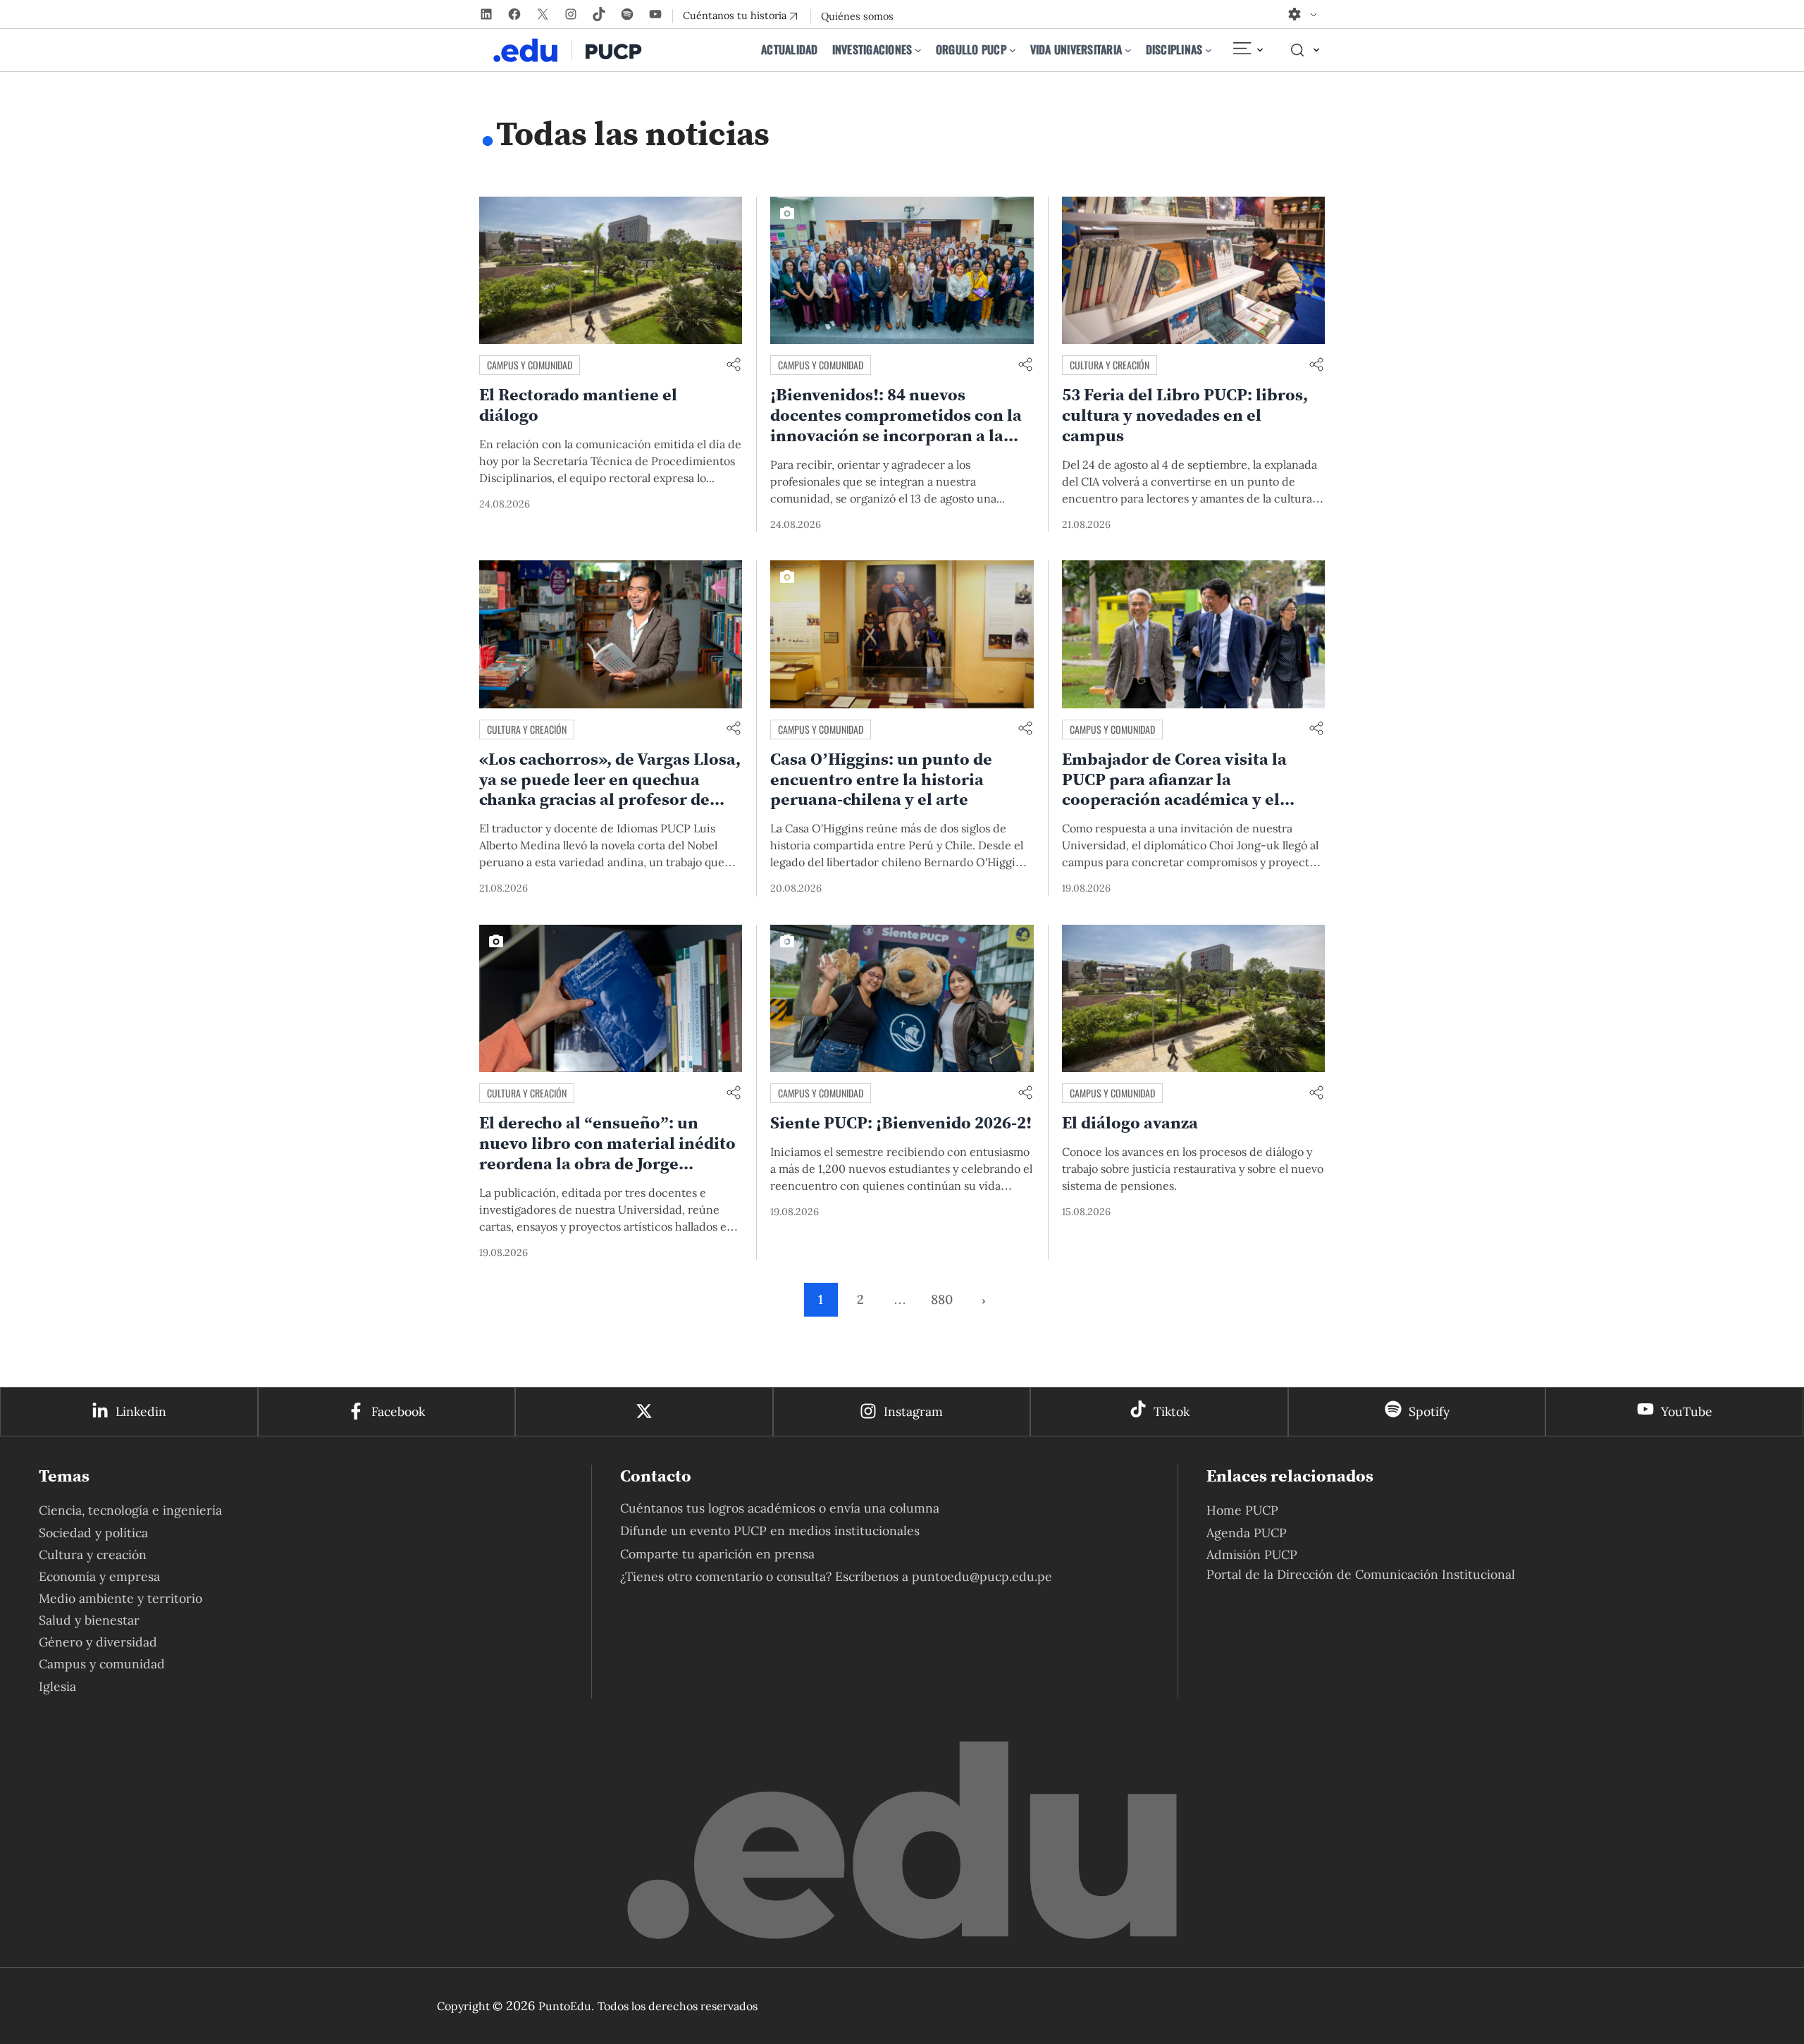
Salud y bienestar (89, 1620)
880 (942, 1299)
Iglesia (57, 1686)
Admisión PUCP (1252, 1554)
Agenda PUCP (1247, 1533)
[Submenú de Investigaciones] (918, 50)
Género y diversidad (98, 1642)
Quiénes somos (857, 16)
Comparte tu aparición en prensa (717, 1554)
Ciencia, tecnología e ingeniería (130, 1510)
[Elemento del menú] (1247, 50)
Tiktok (1172, 1411)
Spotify (1429, 1411)
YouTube (1687, 1411)
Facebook (398, 1411)
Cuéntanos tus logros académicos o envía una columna (780, 1508)
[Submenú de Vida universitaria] (1128, 50)
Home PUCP (1242, 1510)
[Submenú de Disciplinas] (1209, 50)
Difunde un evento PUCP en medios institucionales (770, 1531)
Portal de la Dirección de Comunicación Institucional (1361, 1574)
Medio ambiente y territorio (121, 1598)
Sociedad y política (93, 1533)
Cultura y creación (1110, 365)
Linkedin (141, 1411)
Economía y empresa (99, 1576)
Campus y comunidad (530, 365)
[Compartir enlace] (734, 365)
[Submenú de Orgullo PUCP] (1013, 50)
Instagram (913, 1411)
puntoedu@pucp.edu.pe (982, 1576)
